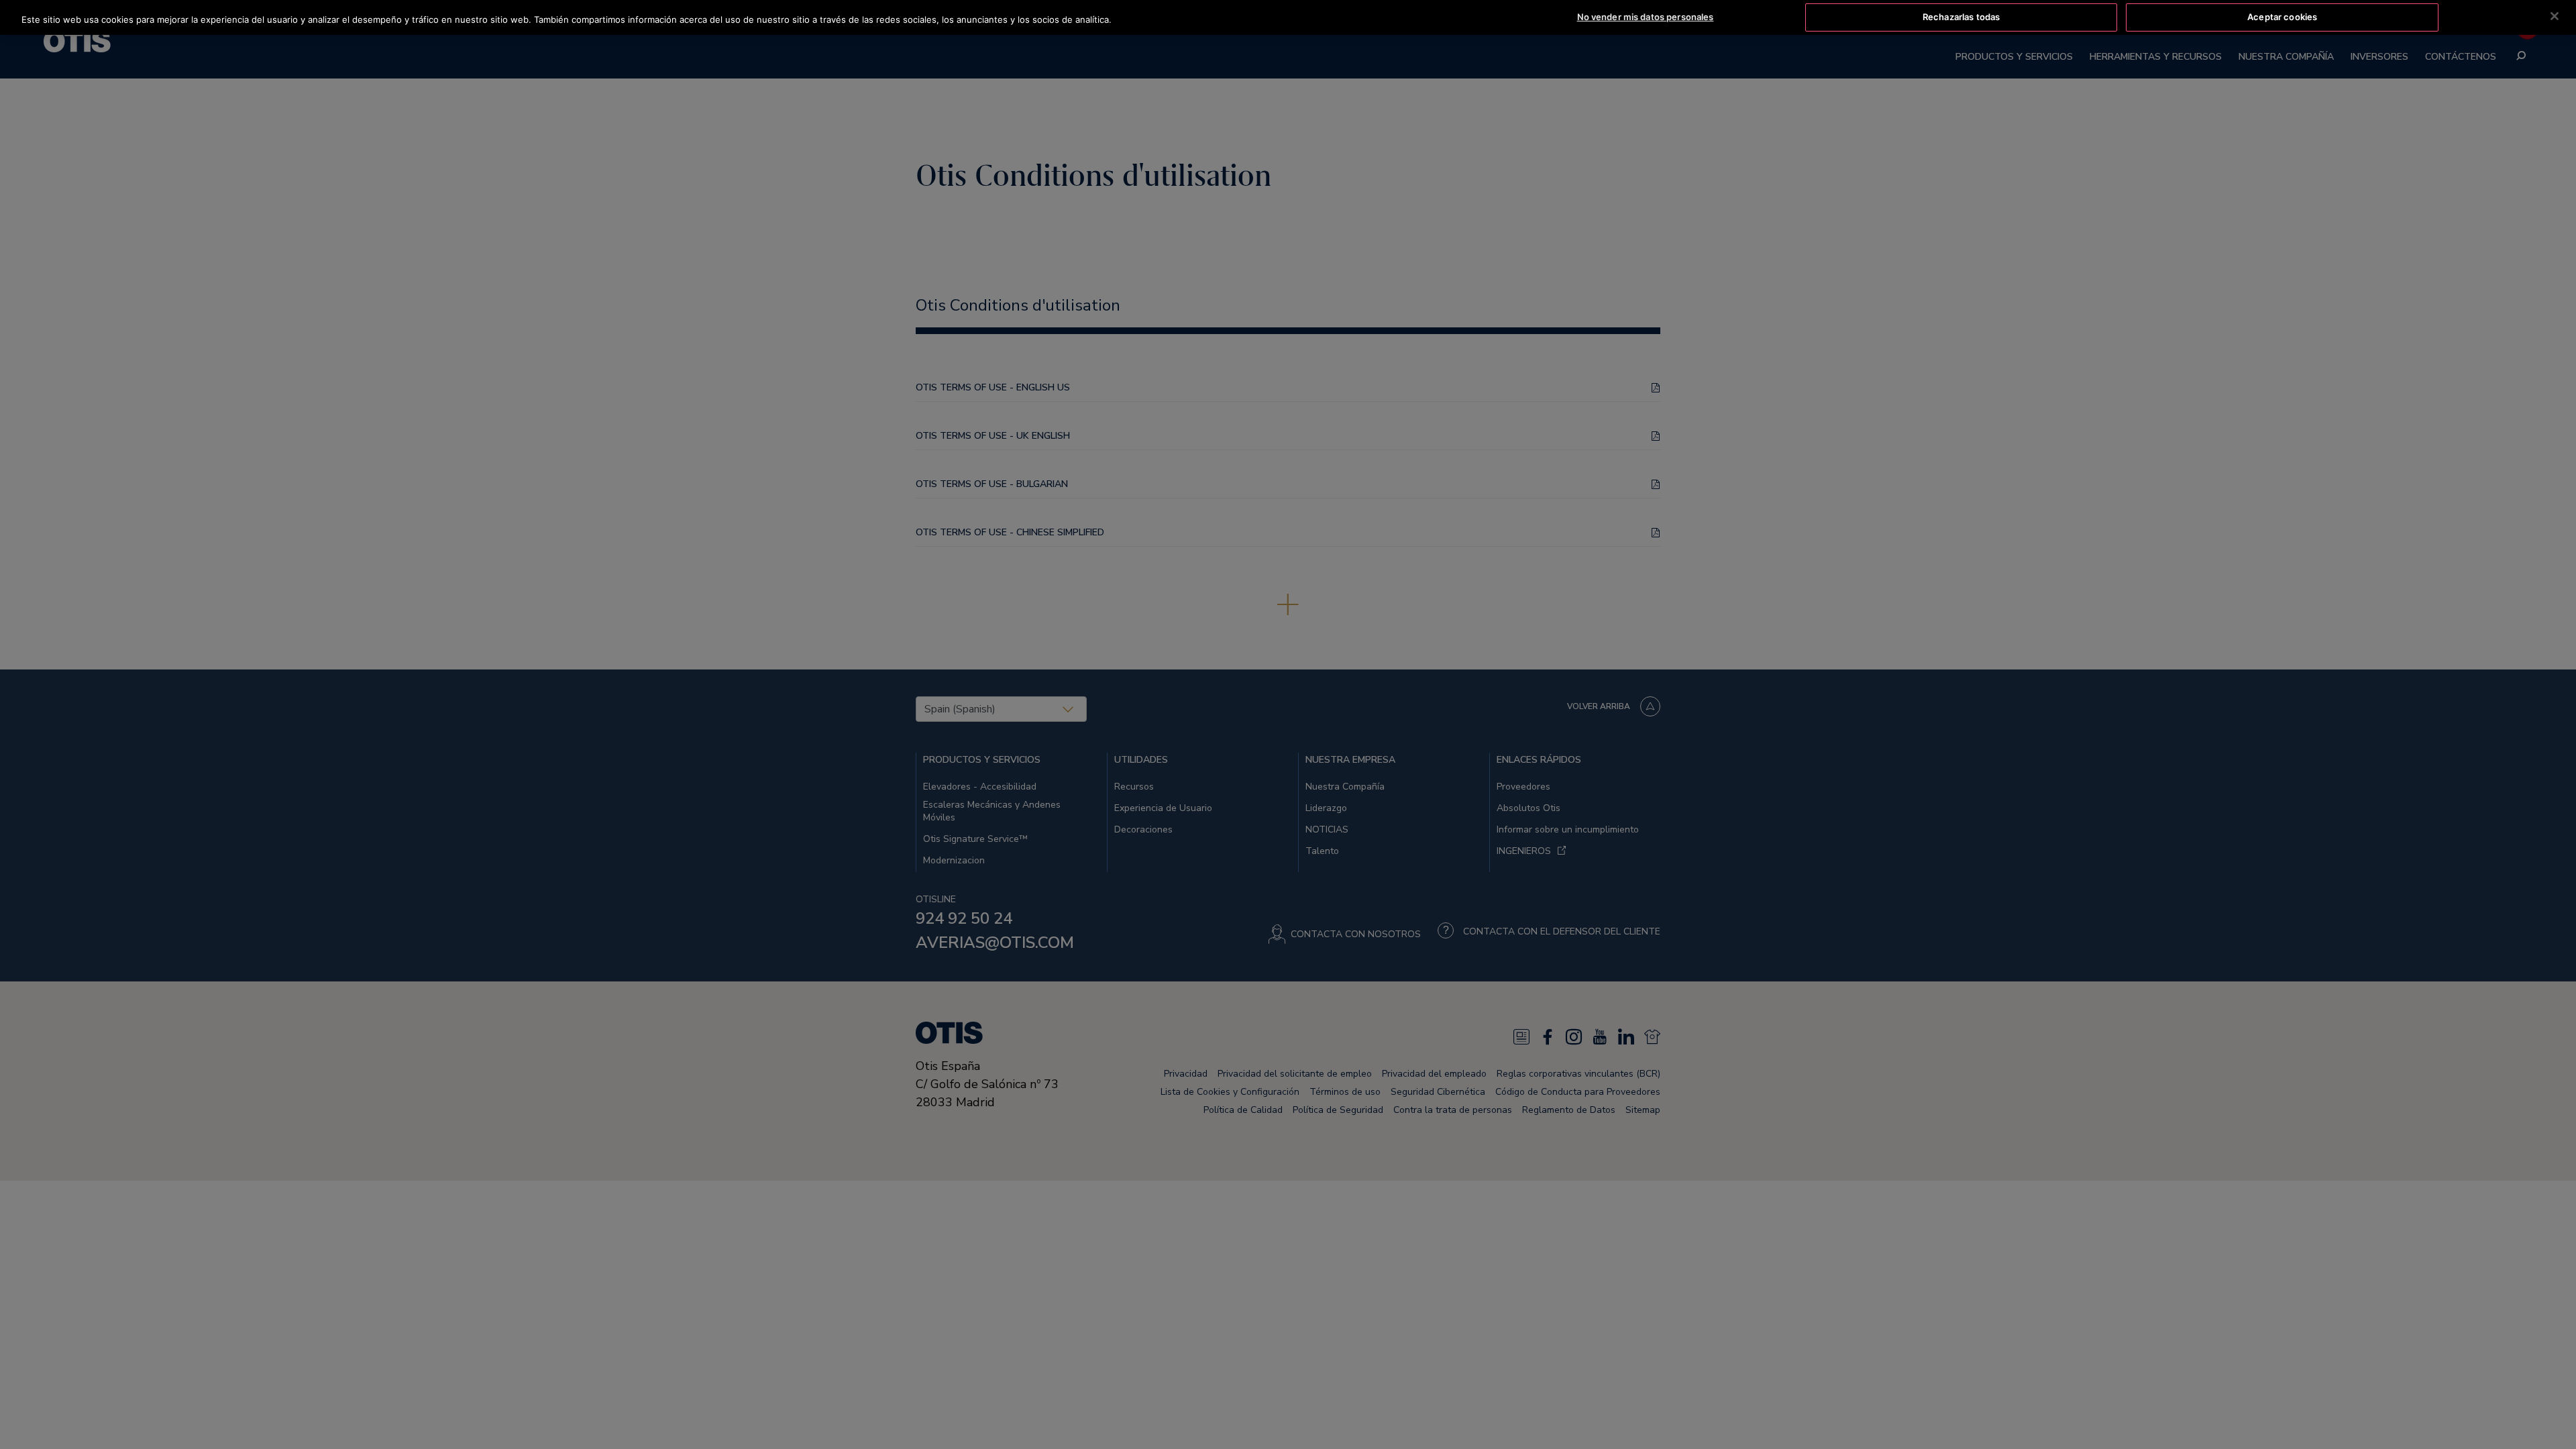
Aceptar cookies (2282, 17)
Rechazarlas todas (1961, 17)
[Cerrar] (2555, 16)
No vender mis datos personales (1646, 17)
